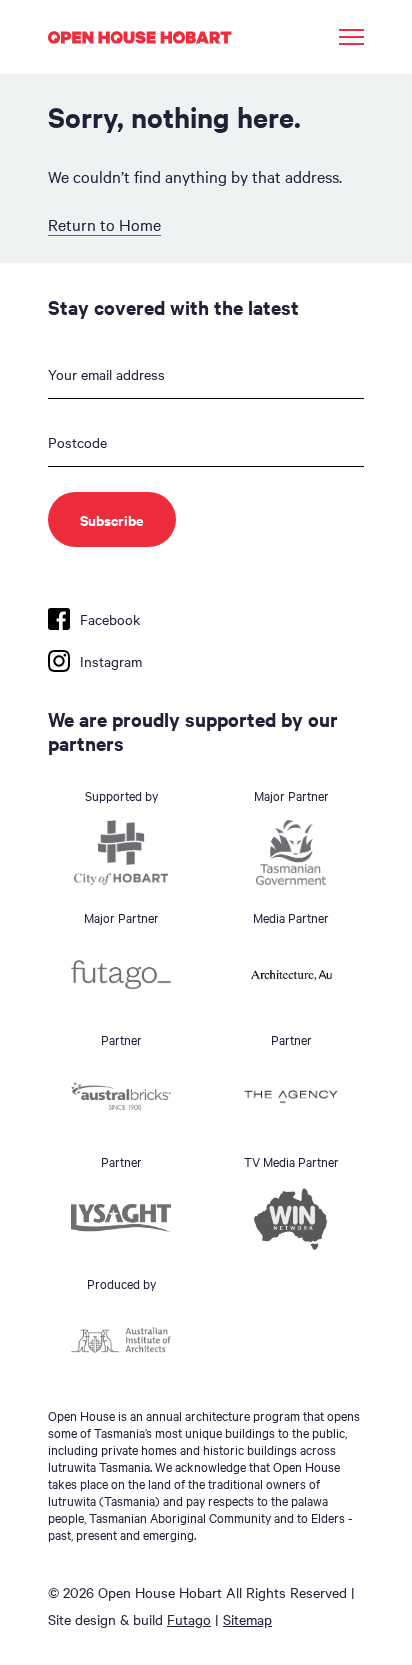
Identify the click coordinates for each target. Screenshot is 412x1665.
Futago (189, 1619)
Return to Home (104, 224)
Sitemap (247, 1619)
